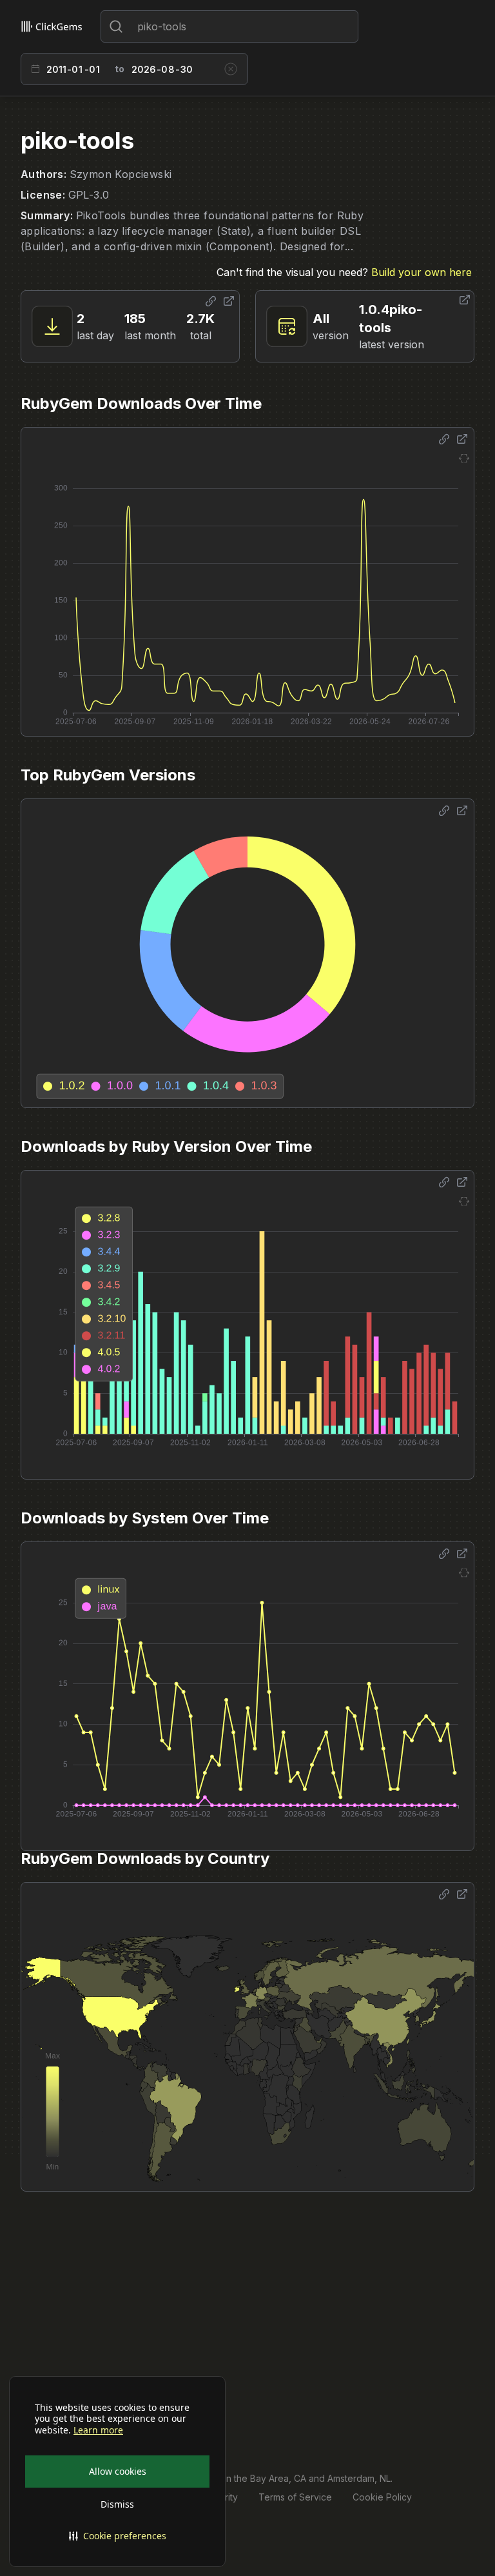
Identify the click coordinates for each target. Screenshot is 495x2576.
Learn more (98, 2430)
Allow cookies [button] (118, 2471)
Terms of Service (295, 2497)
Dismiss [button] (117, 2504)
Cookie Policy (382, 2497)
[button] (117, 2536)
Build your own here (422, 272)
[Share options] (211, 301)
